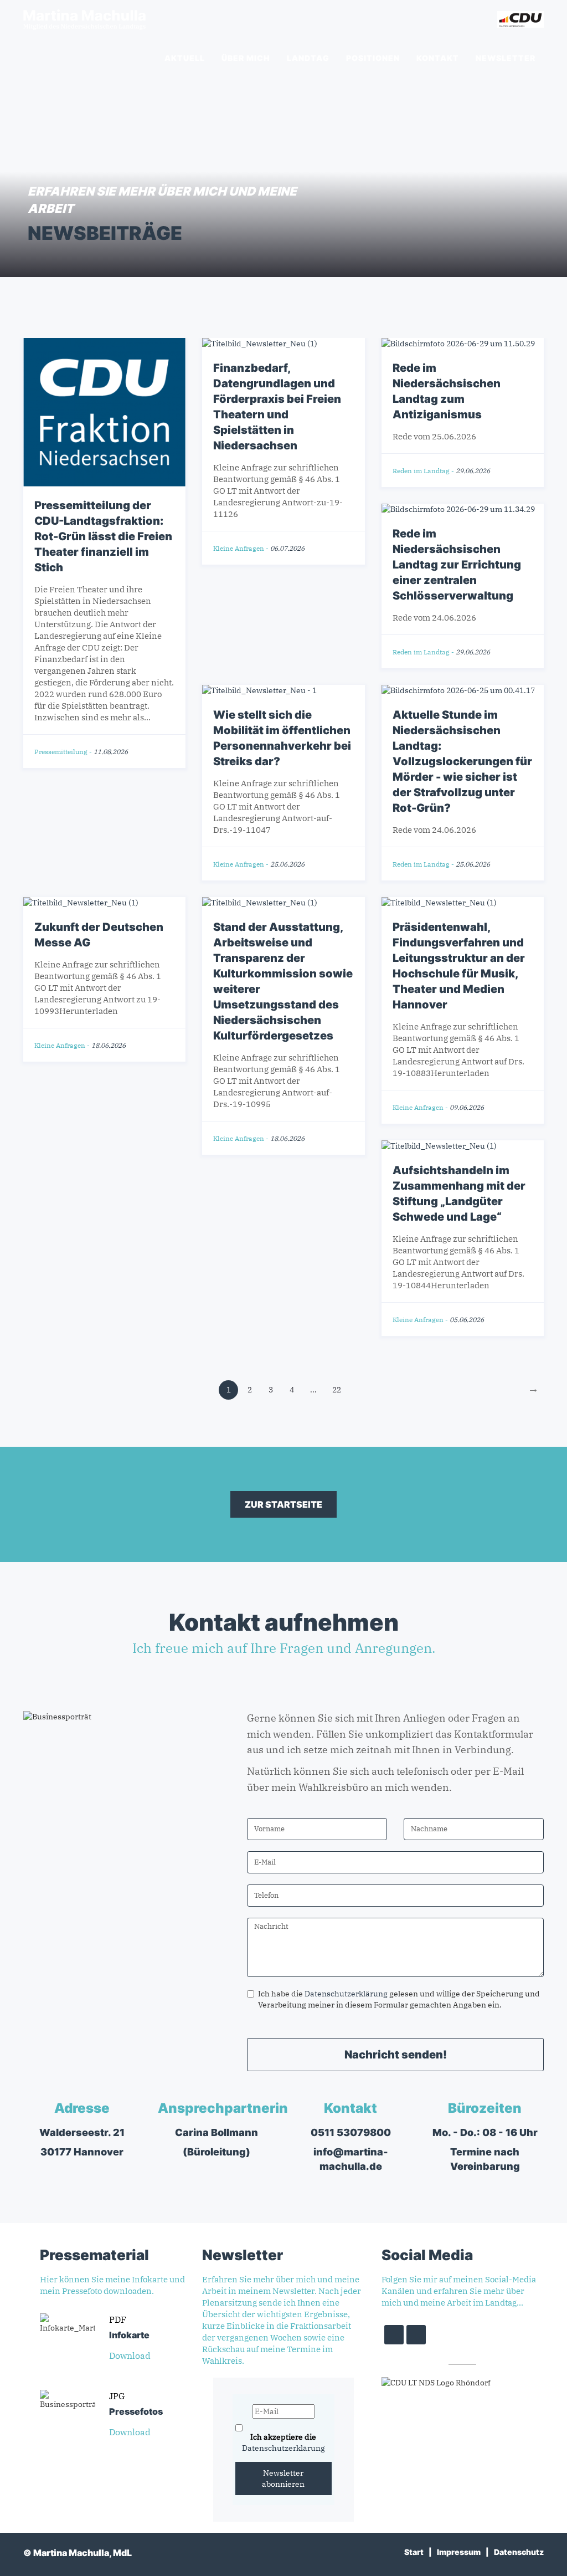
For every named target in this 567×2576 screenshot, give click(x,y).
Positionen (373, 58)
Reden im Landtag (421, 471)
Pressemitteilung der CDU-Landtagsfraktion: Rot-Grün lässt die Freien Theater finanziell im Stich (103, 536)
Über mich (246, 58)
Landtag (308, 58)
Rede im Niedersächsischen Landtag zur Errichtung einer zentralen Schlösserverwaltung (457, 565)
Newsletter (506, 58)
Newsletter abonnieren (283, 2478)
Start (414, 2552)
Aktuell (185, 58)
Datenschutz (519, 2552)
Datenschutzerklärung (346, 1994)
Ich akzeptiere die (283, 2442)
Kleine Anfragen (239, 548)
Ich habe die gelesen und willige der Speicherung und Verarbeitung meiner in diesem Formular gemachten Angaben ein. (399, 1999)
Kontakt (438, 58)
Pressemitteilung (61, 752)
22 (337, 1390)
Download (131, 2355)
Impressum (459, 2552)
